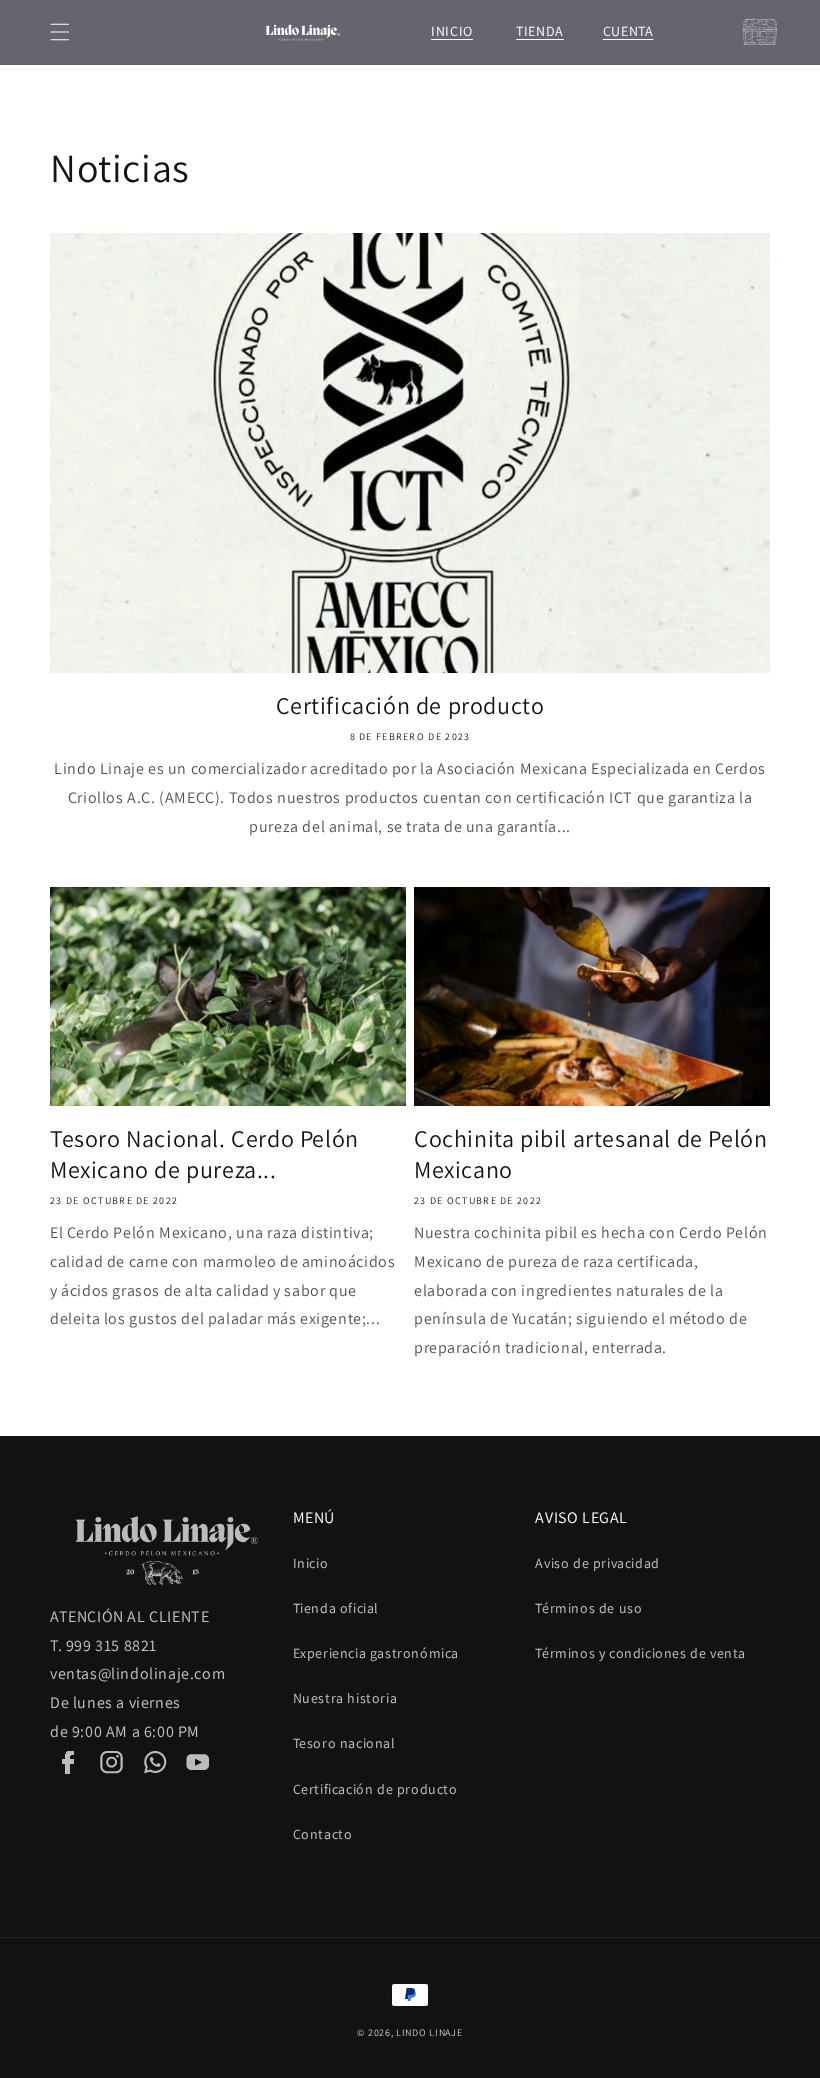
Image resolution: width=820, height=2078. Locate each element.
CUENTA (628, 31)
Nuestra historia (345, 1698)
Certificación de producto (410, 705)
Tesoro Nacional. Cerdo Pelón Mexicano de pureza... (204, 1154)
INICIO (452, 31)
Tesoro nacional (344, 1743)
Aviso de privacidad (597, 1563)
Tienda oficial (336, 1608)
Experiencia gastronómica (376, 1653)
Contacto (323, 1834)
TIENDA (540, 31)
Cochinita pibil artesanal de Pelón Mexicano (590, 1154)
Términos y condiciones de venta (640, 1653)
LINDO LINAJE (429, 2032)
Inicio (311, 1563)
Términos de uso (588, 1608)
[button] (60, 32)
